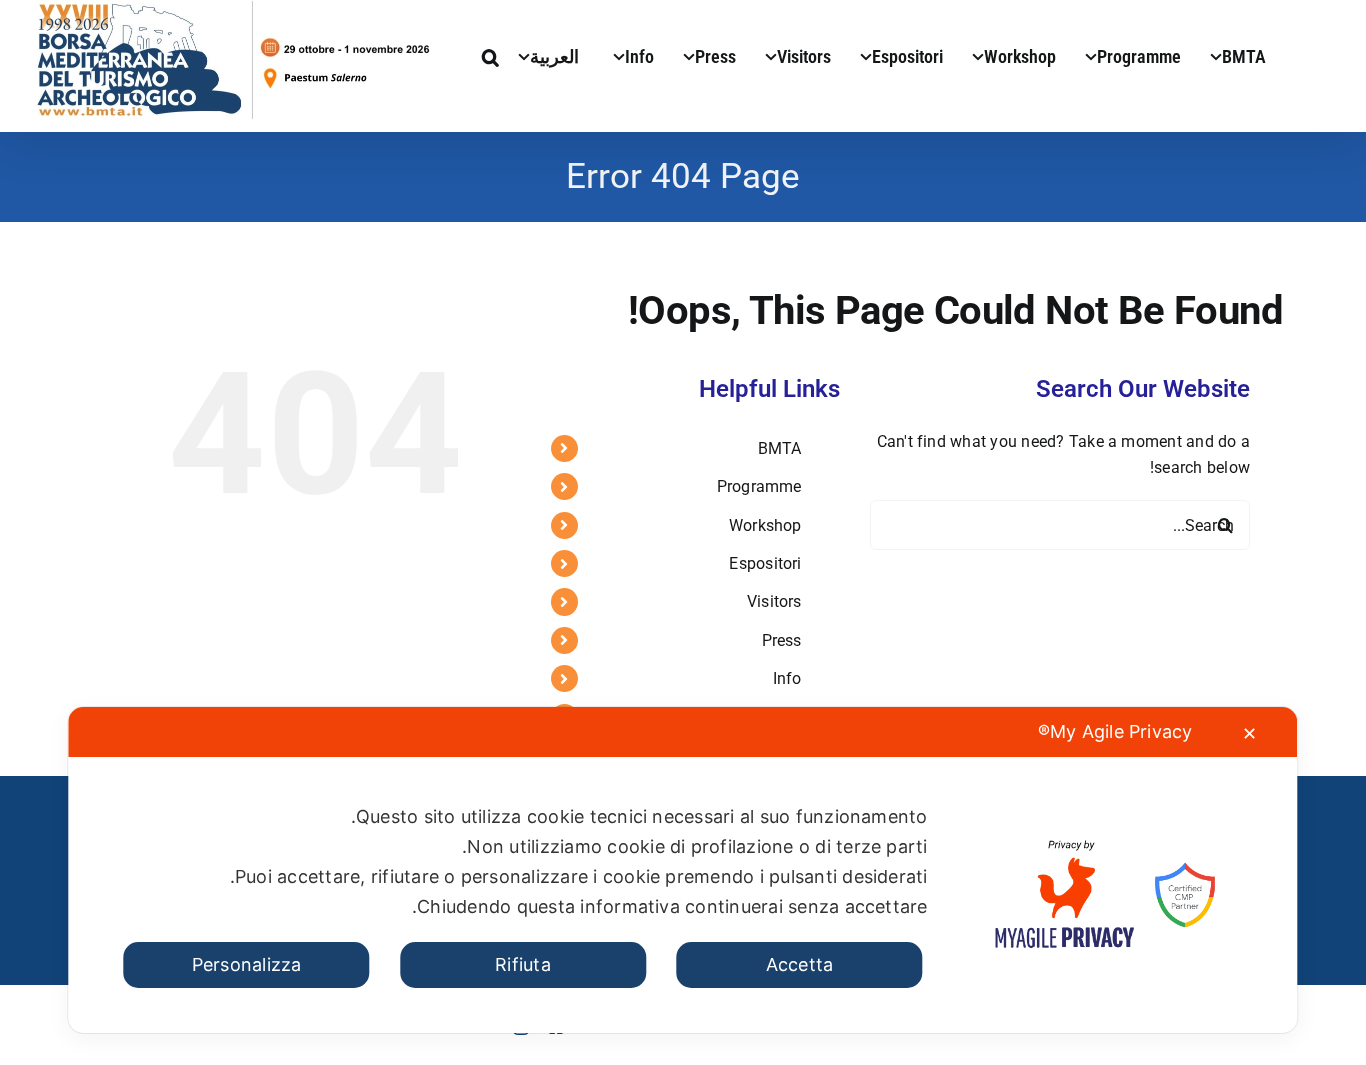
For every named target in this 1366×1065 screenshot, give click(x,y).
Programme (759, 486)
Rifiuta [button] (523, 964)
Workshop (765, 525)
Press (782, 640)
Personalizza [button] (247, 964)
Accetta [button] (800, 964)
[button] (490, 55)
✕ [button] (1249, 733)
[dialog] (682, 870)
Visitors (774, 601)
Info (787, 678)
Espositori (765, 563)
